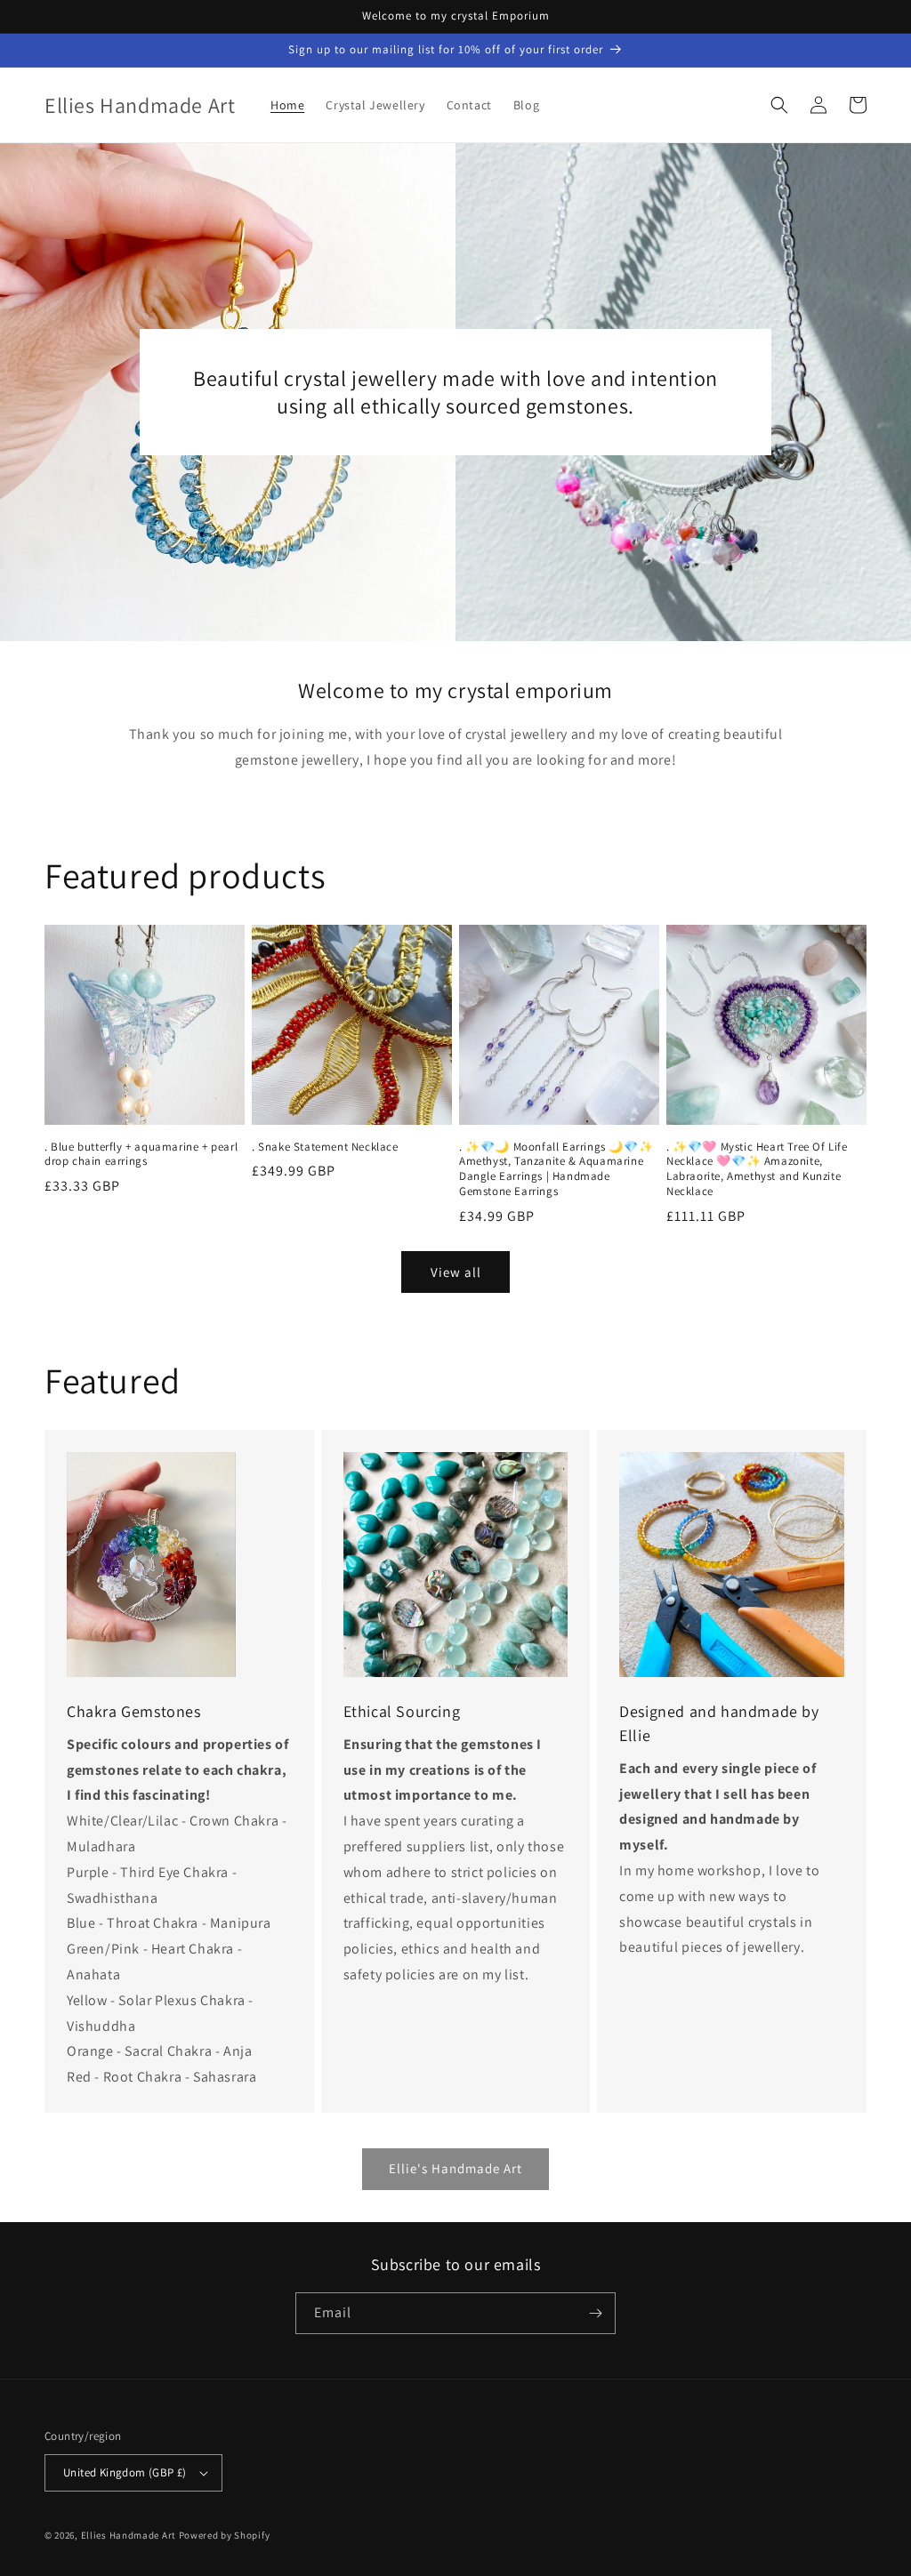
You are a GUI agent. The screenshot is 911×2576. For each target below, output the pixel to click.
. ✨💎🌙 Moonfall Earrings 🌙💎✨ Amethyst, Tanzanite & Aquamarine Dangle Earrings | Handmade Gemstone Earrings (556, 1170)
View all (456, 1272)
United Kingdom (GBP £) (125, 2472)
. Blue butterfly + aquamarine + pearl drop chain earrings (141, 1155)
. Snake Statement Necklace (325, 1147)
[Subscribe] (595, 2313)
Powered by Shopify (225, 2535)
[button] (779, 105)
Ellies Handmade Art (129, 2535)
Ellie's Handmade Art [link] (455, 2168)
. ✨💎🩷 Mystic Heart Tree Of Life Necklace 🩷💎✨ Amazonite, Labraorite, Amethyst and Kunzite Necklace (757, 1170)
